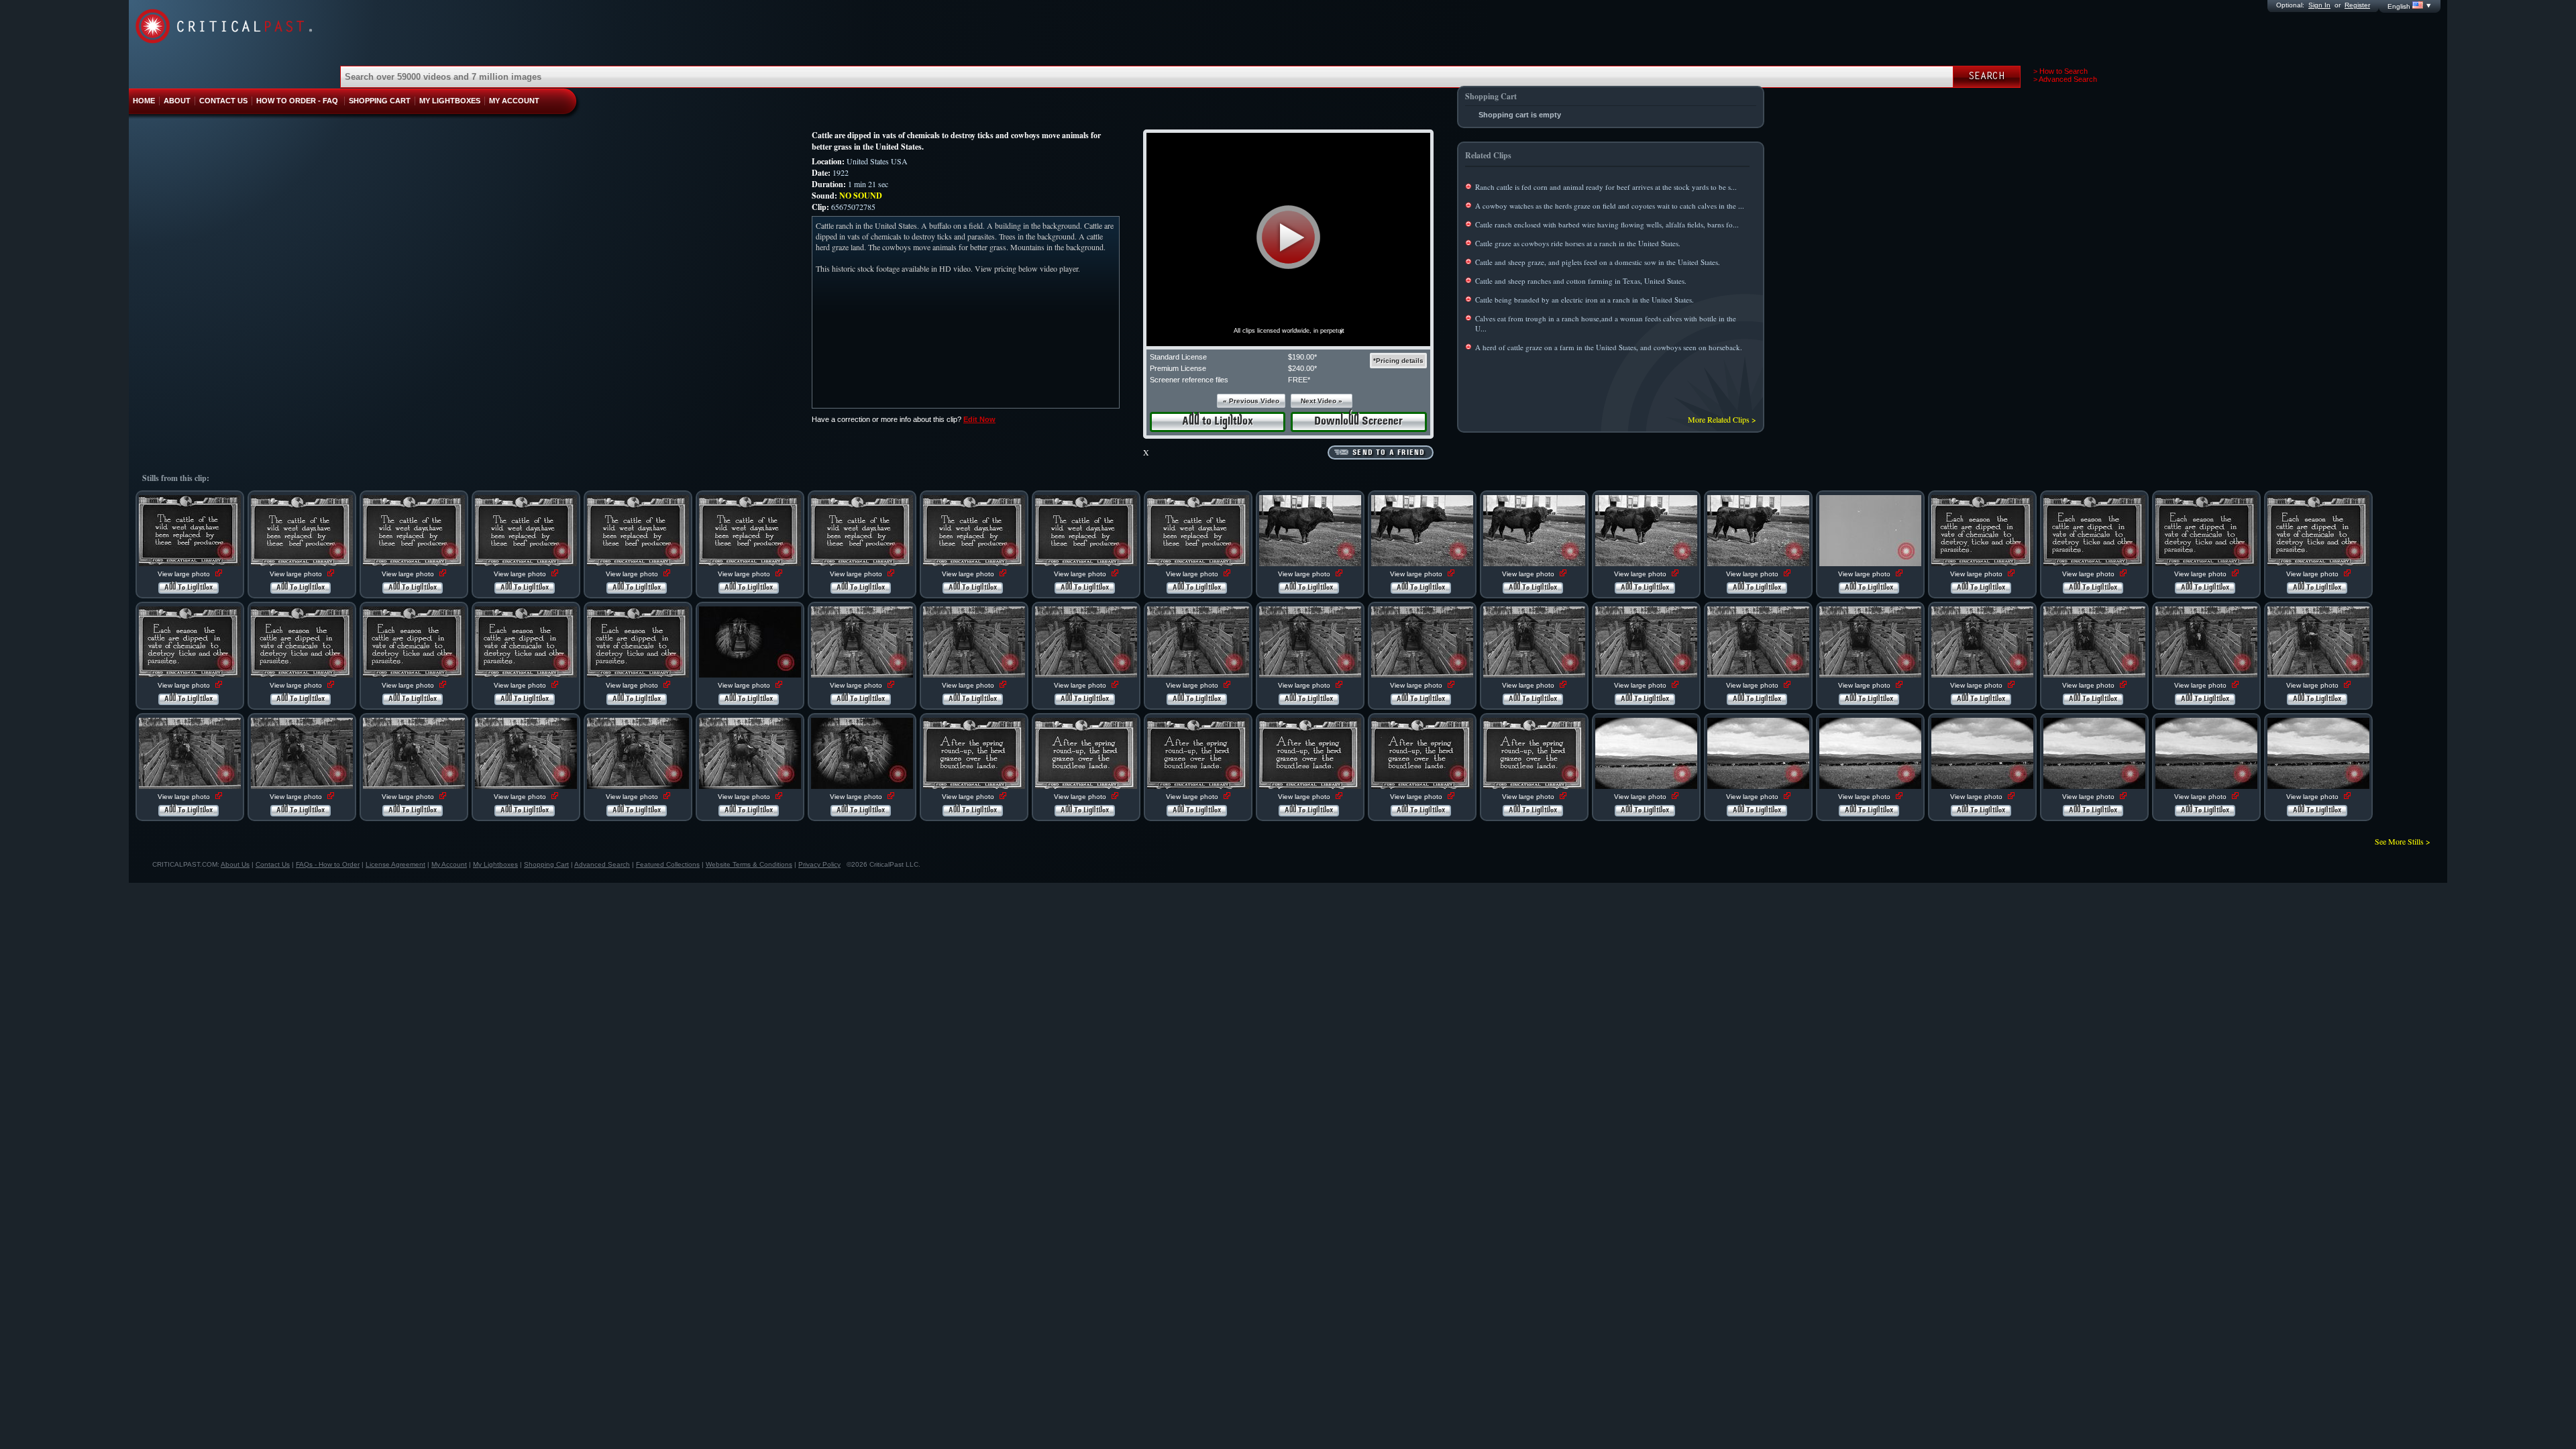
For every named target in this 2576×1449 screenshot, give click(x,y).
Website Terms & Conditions (749, 864)
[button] (1288, 237)
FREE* (1299, 380)
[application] (1288, 239)
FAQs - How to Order (328, 864)
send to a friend (1389, 453)
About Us (235, 864)
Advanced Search (602, 864)
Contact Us (273, 864)
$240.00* (1302, 368)
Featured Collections (668, 864)
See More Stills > (2403, 841)
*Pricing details (1398, 361)
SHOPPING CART (380, 101)
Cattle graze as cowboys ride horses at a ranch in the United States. (1578, 243)
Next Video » (1322, 401)
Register (2357, 5)
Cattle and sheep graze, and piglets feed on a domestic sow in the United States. (1598, 262)
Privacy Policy (819, 864)
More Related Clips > (1722, 419)
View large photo (185, 574)
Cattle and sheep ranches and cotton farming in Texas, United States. (1581, 281)
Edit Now (979, 419)
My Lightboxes (495, 864)
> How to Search (2060, 71)
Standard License (1178, 357)
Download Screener (1358, 422)
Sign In (2319, 5)
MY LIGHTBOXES (450, 101)
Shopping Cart (546, 864)
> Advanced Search (2065, 79)
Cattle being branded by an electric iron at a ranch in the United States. (1585, 300)
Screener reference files (1189, 380)
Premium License (1178, 368)
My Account (449, 864)
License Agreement (395, 864)
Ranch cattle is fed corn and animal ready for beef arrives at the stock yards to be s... (1606, 187)
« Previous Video (1251, 401)
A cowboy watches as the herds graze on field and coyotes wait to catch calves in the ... (1610, 206)
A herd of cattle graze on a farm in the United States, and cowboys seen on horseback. (1609, 347)
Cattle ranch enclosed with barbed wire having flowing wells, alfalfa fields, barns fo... (1607, 224)
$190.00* (1302, 357)
